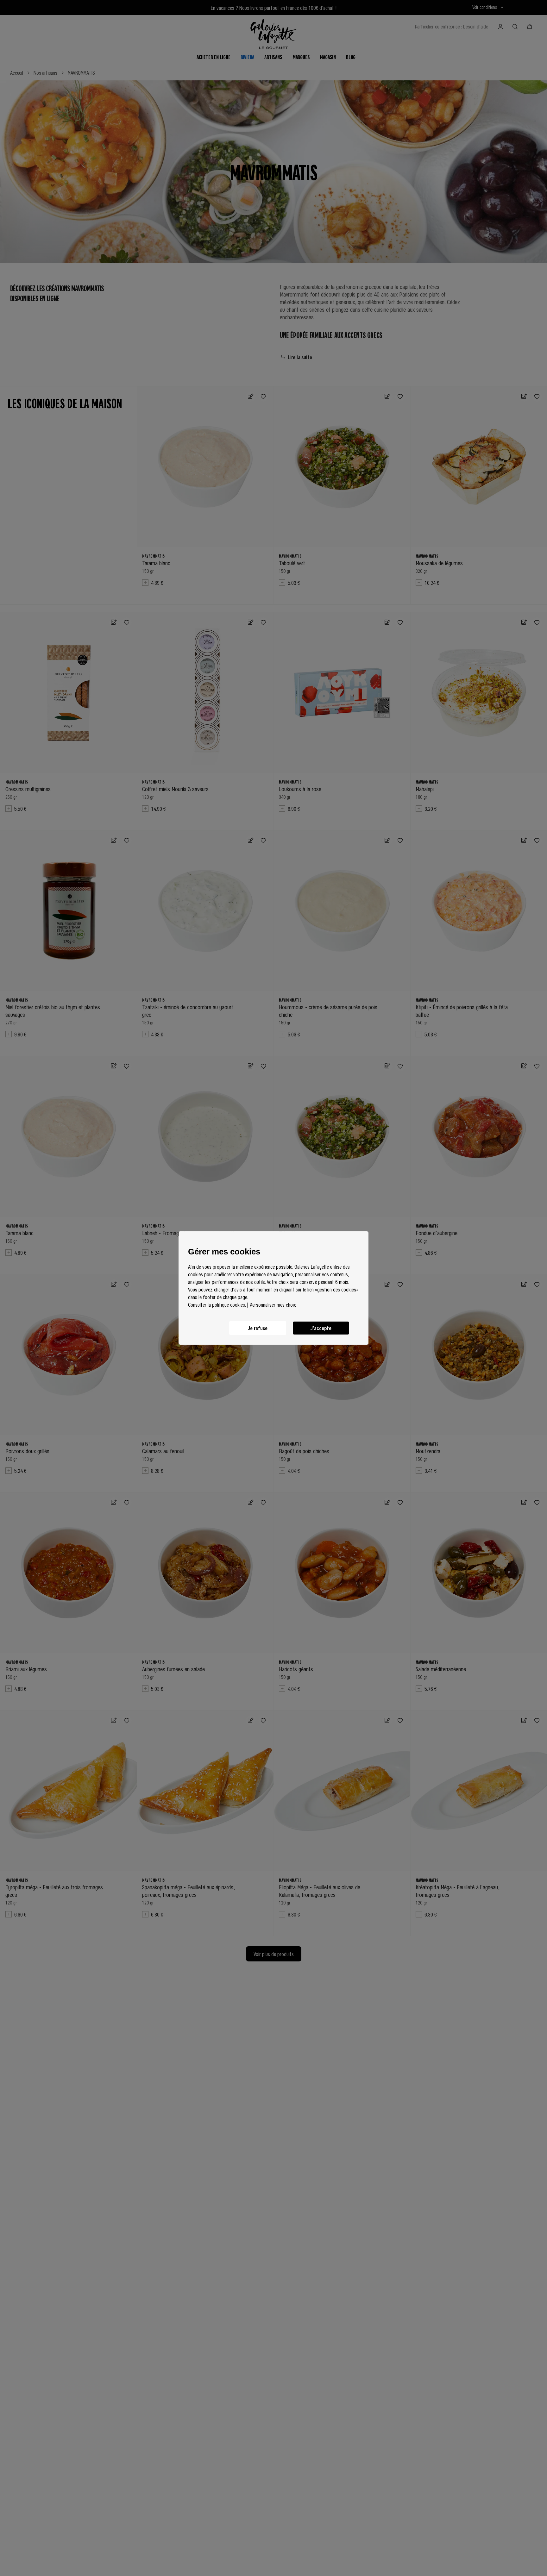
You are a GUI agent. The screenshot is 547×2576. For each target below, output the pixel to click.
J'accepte (321, 1328)
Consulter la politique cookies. (217, 1304)
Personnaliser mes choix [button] (273, 1304)
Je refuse (258, 1328)
